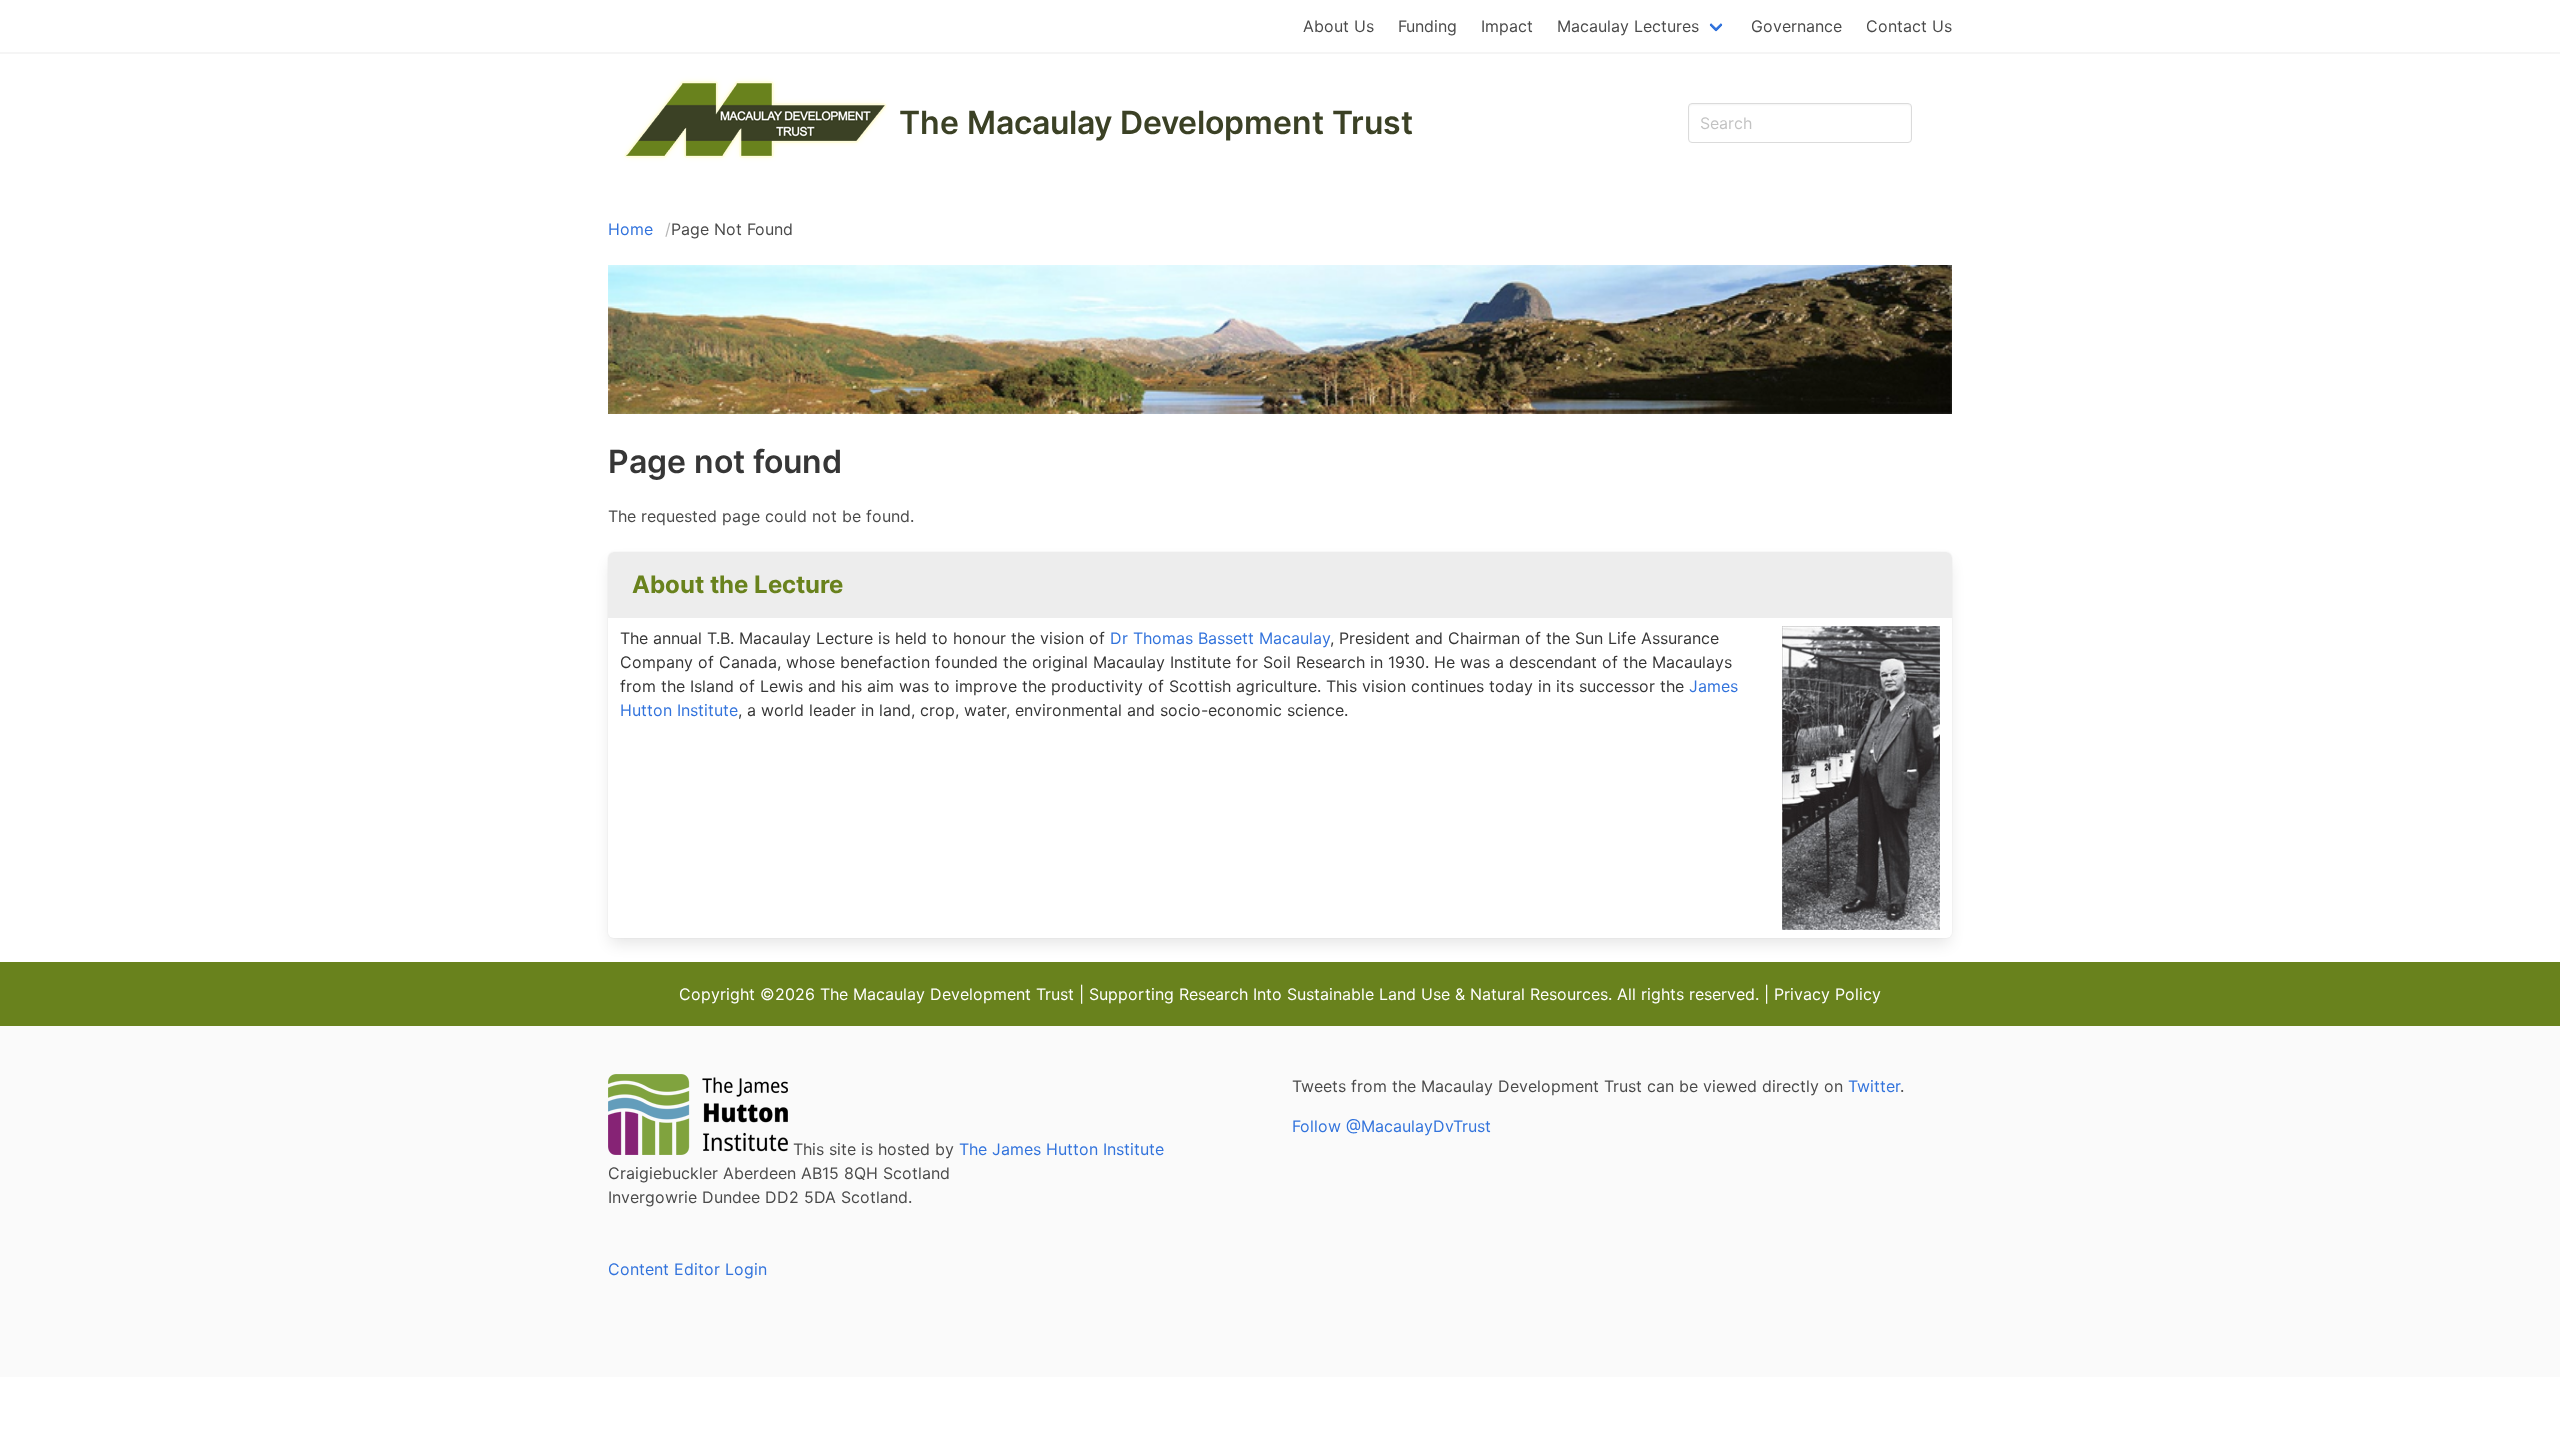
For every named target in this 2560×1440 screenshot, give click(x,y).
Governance (1796, 26)
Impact (1507, 26)
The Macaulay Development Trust (1156, 123)
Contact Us (1909, 26)
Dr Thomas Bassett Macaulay (1220, 638)
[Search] (1932, 123)
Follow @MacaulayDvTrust (1391, 1126)
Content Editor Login (687, 1269)
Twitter (1874, 1086)
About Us (1338, 26)
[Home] (755, 157)
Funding (1427, 26)
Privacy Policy (1827, 994)
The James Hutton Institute (1061, 1149)
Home (630, 229)
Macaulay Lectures (1628, 26)
